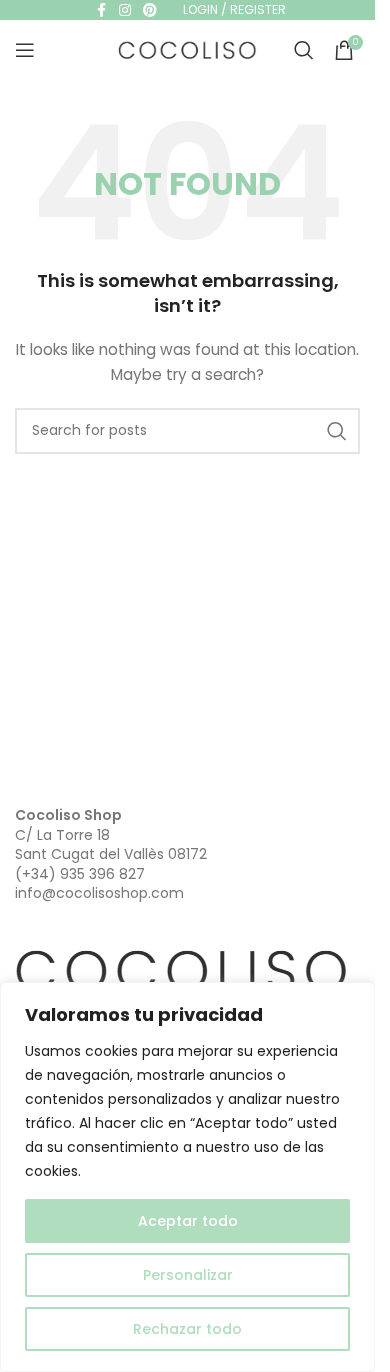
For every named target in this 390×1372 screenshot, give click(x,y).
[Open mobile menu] (25, 50)
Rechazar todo (187, 1329)
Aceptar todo (188, 1221)
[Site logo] (188, 49)
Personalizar (188, 1275)
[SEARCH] (337, 431)
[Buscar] (304, 50)
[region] (187, 1177)
